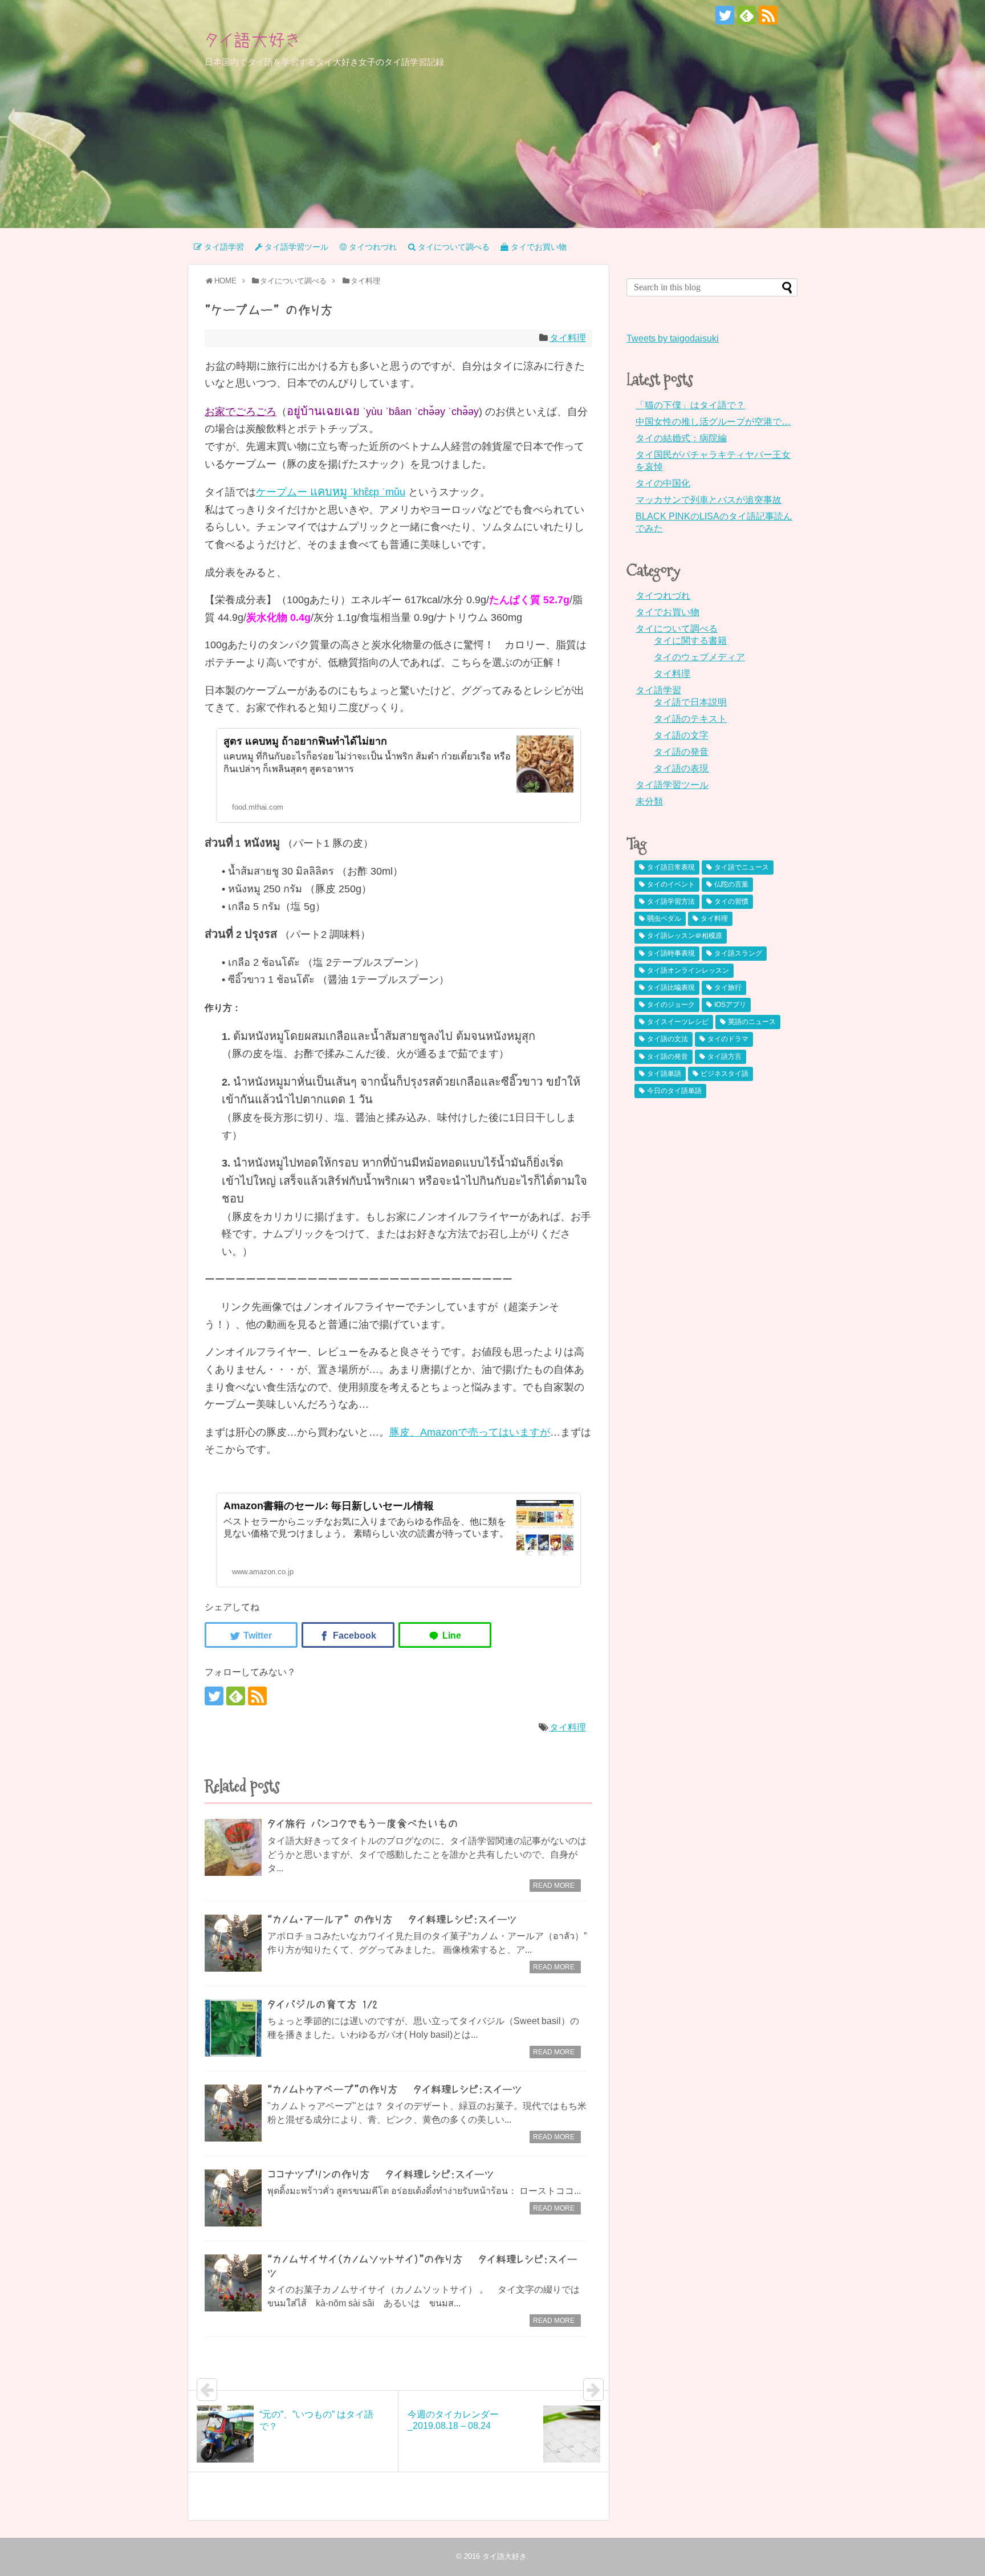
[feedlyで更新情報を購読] (746, 15)
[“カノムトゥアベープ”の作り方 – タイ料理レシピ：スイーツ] (233, 2113)
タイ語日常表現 (671, 867)
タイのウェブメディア (699, 657)
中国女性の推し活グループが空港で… (713, 422)
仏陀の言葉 (731, 884)
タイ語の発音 (681, 752)
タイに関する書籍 (690, 641)
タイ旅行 (728, 988)
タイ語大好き (253, 40)
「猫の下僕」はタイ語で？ (690, 405)
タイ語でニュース (742, 867)
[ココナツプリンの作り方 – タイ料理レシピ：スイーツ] (233, 2198)
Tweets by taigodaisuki (673, 338)
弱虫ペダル (664, 919)
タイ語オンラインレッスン (688, 970)
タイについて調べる (677, 629)
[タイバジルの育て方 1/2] (233, 2028)
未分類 (649, 801)
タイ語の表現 (681, 768)
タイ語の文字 (681, 735)
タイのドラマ (728, 1039)
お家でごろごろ (241, 412)
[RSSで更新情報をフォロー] (768, 15)
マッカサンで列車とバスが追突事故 (709, 500)
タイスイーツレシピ (678, 1022)
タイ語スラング (738, 953)
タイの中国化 (663, 483)
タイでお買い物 (667, 612)
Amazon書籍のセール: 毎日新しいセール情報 (329, 1506)
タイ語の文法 (667, 1039)
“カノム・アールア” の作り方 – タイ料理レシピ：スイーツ (392, 1920)
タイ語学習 (658, 690)
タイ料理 (568, 338)
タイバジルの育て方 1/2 (322, 2005)
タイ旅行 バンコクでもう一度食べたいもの (363, 1824)
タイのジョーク (671, 1005)
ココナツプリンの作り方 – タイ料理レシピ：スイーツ (381, 2175)
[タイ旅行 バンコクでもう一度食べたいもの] (233, 1847)
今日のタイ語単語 (674, 1091)
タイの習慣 (731, 901)
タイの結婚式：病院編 (681, 438)
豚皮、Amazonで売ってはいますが (470, 1432)
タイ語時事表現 (671, 953)
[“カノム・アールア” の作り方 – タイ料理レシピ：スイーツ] (233, 1943)
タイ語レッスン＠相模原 (685, 936)
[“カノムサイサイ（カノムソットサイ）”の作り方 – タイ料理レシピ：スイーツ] (233, 2283)
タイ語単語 (664, 1074)
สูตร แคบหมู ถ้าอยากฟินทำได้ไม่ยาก (305, 741)
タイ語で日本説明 (690, 702)
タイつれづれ (663, 596)
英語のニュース (752, 1022)
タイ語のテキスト (690, 719)
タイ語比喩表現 (671, 988)
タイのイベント (671, 884)
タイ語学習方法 (671, 901)
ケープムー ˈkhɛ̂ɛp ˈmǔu (331, 492)
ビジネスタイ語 (724, 1074)
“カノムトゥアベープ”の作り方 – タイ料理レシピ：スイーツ (395, 2090)
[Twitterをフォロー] (725, 15)
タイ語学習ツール (672, 785)
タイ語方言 (724, 1057)
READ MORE (554, 1886)
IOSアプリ (730, 1005)
